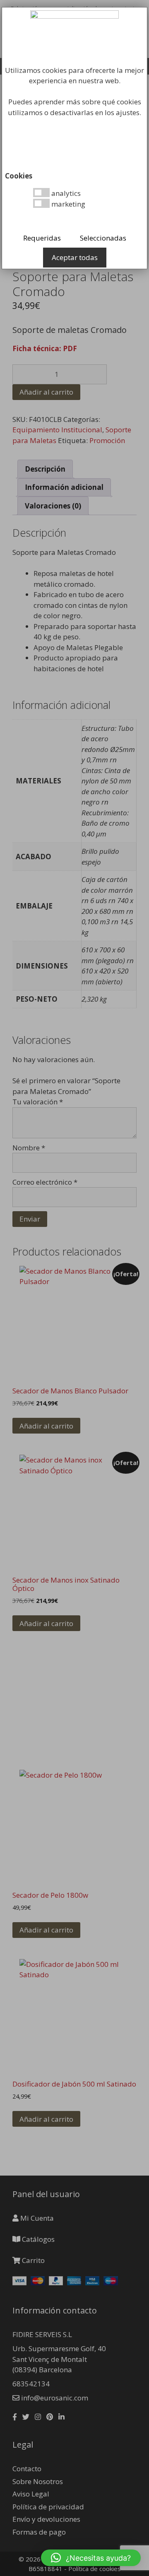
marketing (67, 204)
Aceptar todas (75, 257)
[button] (91, 2558)
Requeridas (42, 238)
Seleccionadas (103, 238)
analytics (65, 193)
